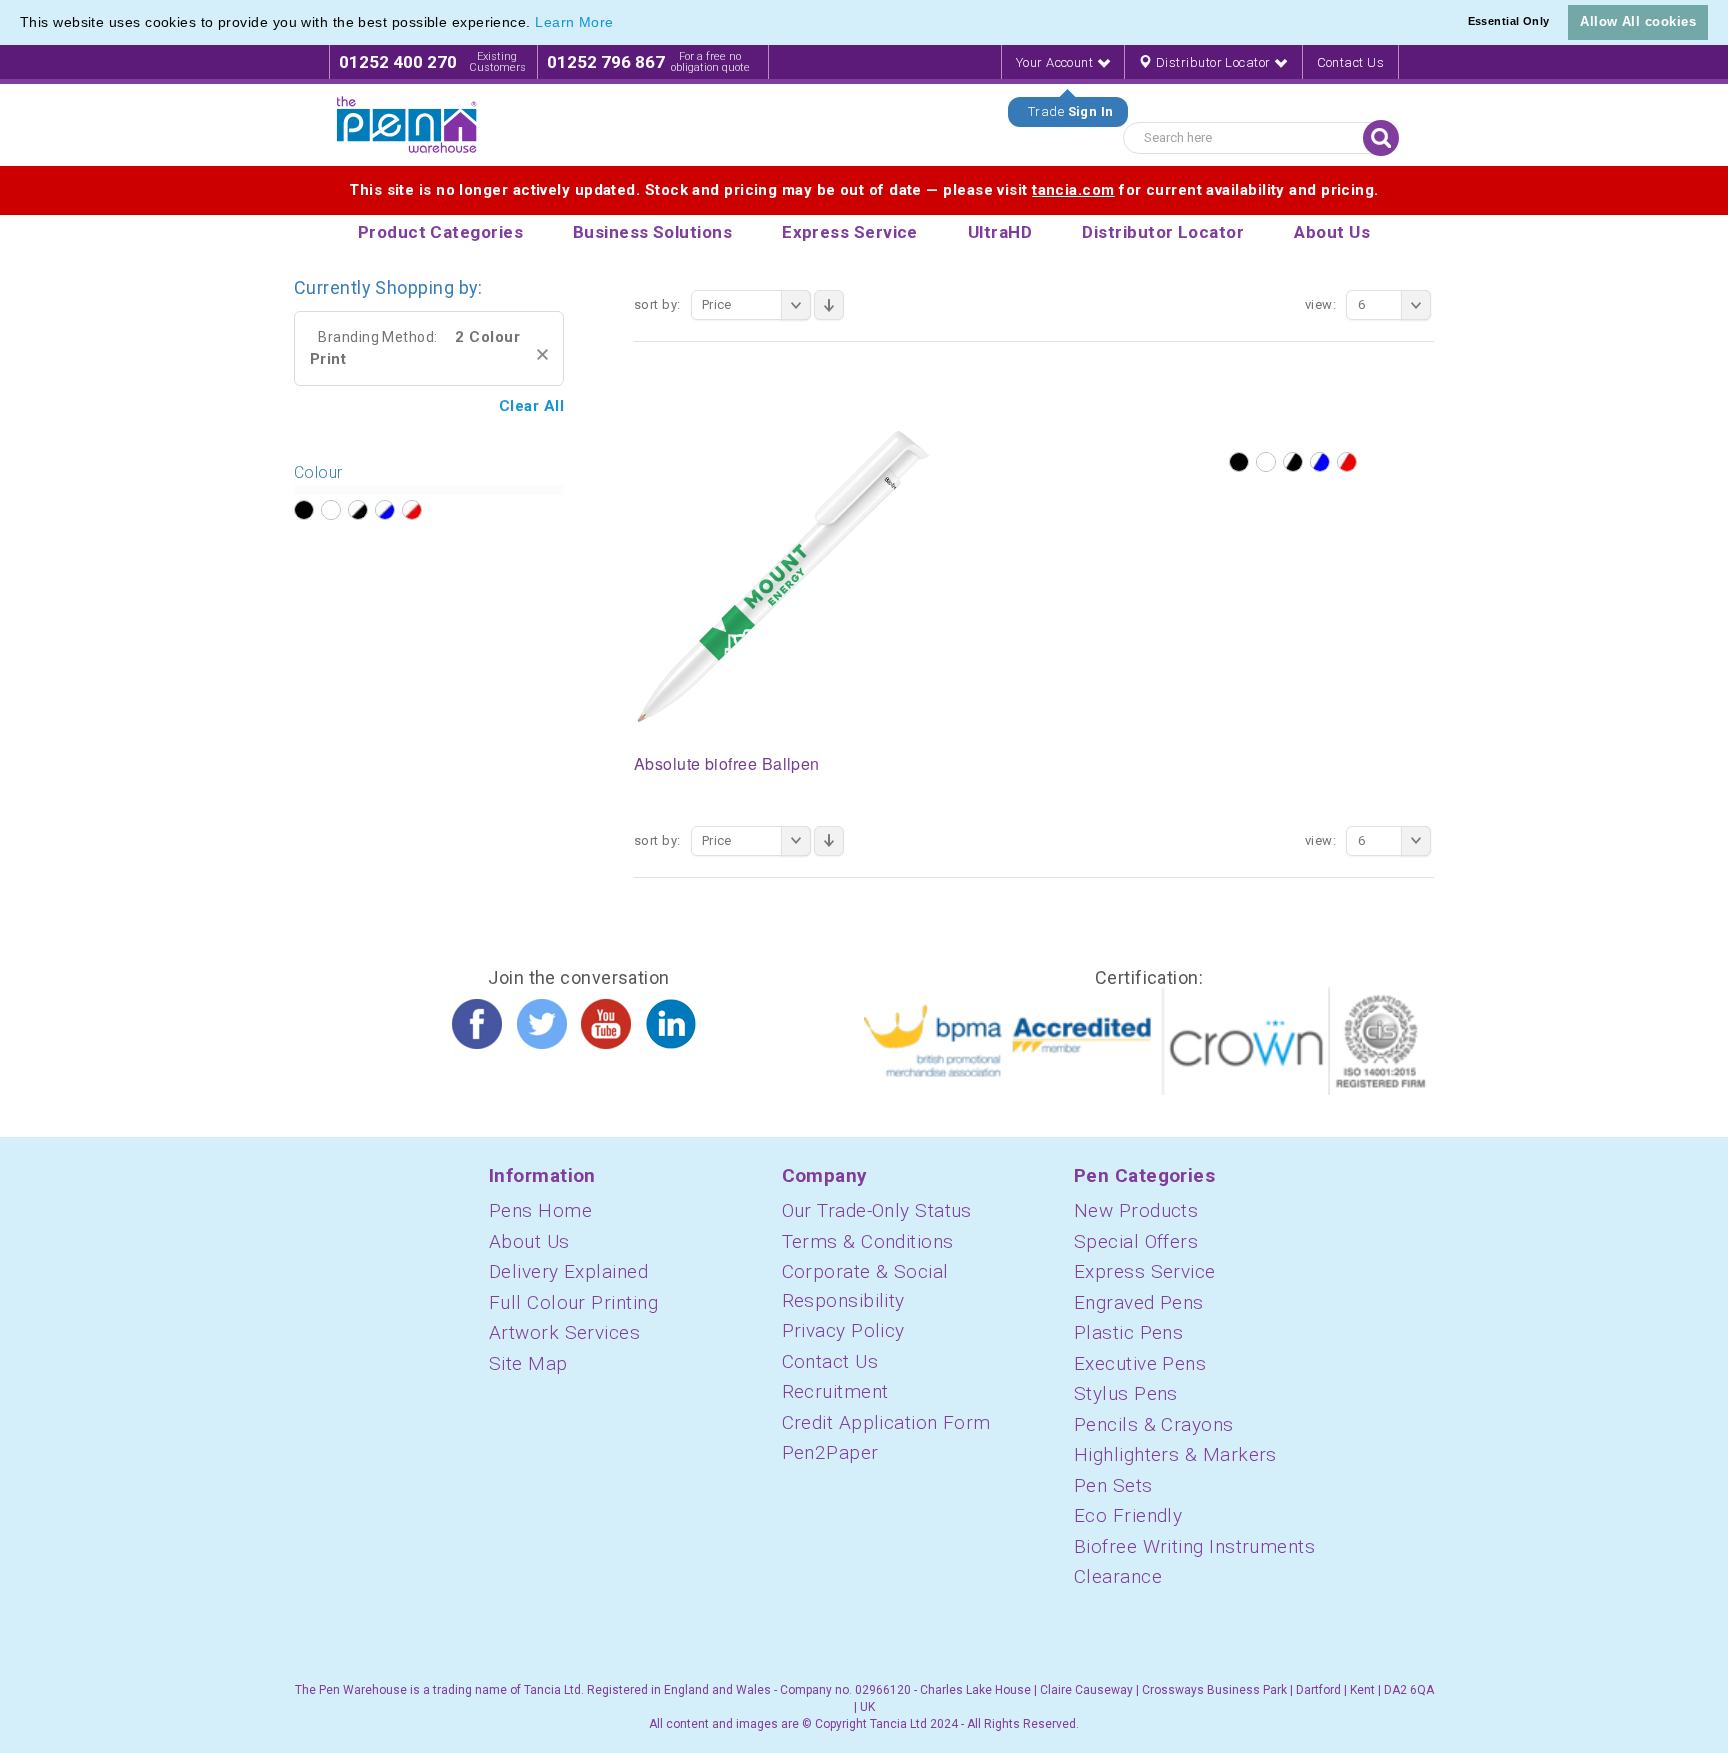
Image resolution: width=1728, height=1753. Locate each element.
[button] (621, 24)
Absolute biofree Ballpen (727, 763)
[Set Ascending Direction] (829, 305)
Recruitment (835, 1391)
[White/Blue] (1320, 462)
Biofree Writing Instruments (1194, 1546)
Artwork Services (564, 1332)
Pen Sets (1113, 1485)
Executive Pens (1140, 1363)
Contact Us (1351, 62)
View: (1320, 304)
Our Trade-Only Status (877, 1210)
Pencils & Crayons (1154, 1424)
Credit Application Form (886, 1422)
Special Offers (1136, 1241)
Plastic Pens (1128, 1332)
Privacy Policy (843, 1330)
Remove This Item (542, 354)
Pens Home (540, 1210)
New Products (1136, 1210)
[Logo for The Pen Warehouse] (407, 125)
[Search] (1381, 138)
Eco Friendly (1128, 1515)
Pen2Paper (830, 1452)
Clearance (1118, 1576)
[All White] (1266, 462)
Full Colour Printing (573, 1302)
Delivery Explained (568, 1271)
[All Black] (1239, 462)
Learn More (574, 22)
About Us (529, 1241)
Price (717, 304)
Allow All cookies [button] (1638, 21)
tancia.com (1073, 190)
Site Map (528, 1363)
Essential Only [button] (1509, 21)
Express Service (1145, 1271)
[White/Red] (1347, 462)
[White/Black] (1293, 462)
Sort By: (657, 304)
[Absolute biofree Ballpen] (784, 576)
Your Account (1056, 62)
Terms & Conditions (868, 1241)
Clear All (531, 406)
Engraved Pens (1139, 1302)
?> (304, 510)
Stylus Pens (1126, 1393)
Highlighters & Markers (1175, 1454)
